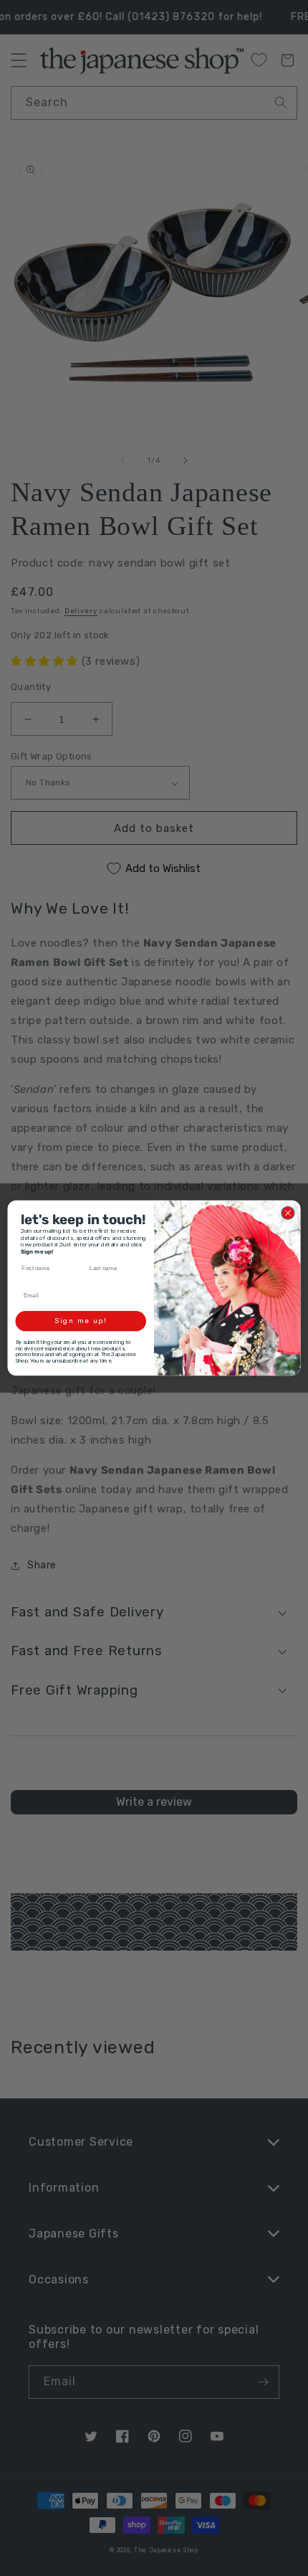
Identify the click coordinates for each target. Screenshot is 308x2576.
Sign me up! (81, 1321)
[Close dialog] (288, 1213)
